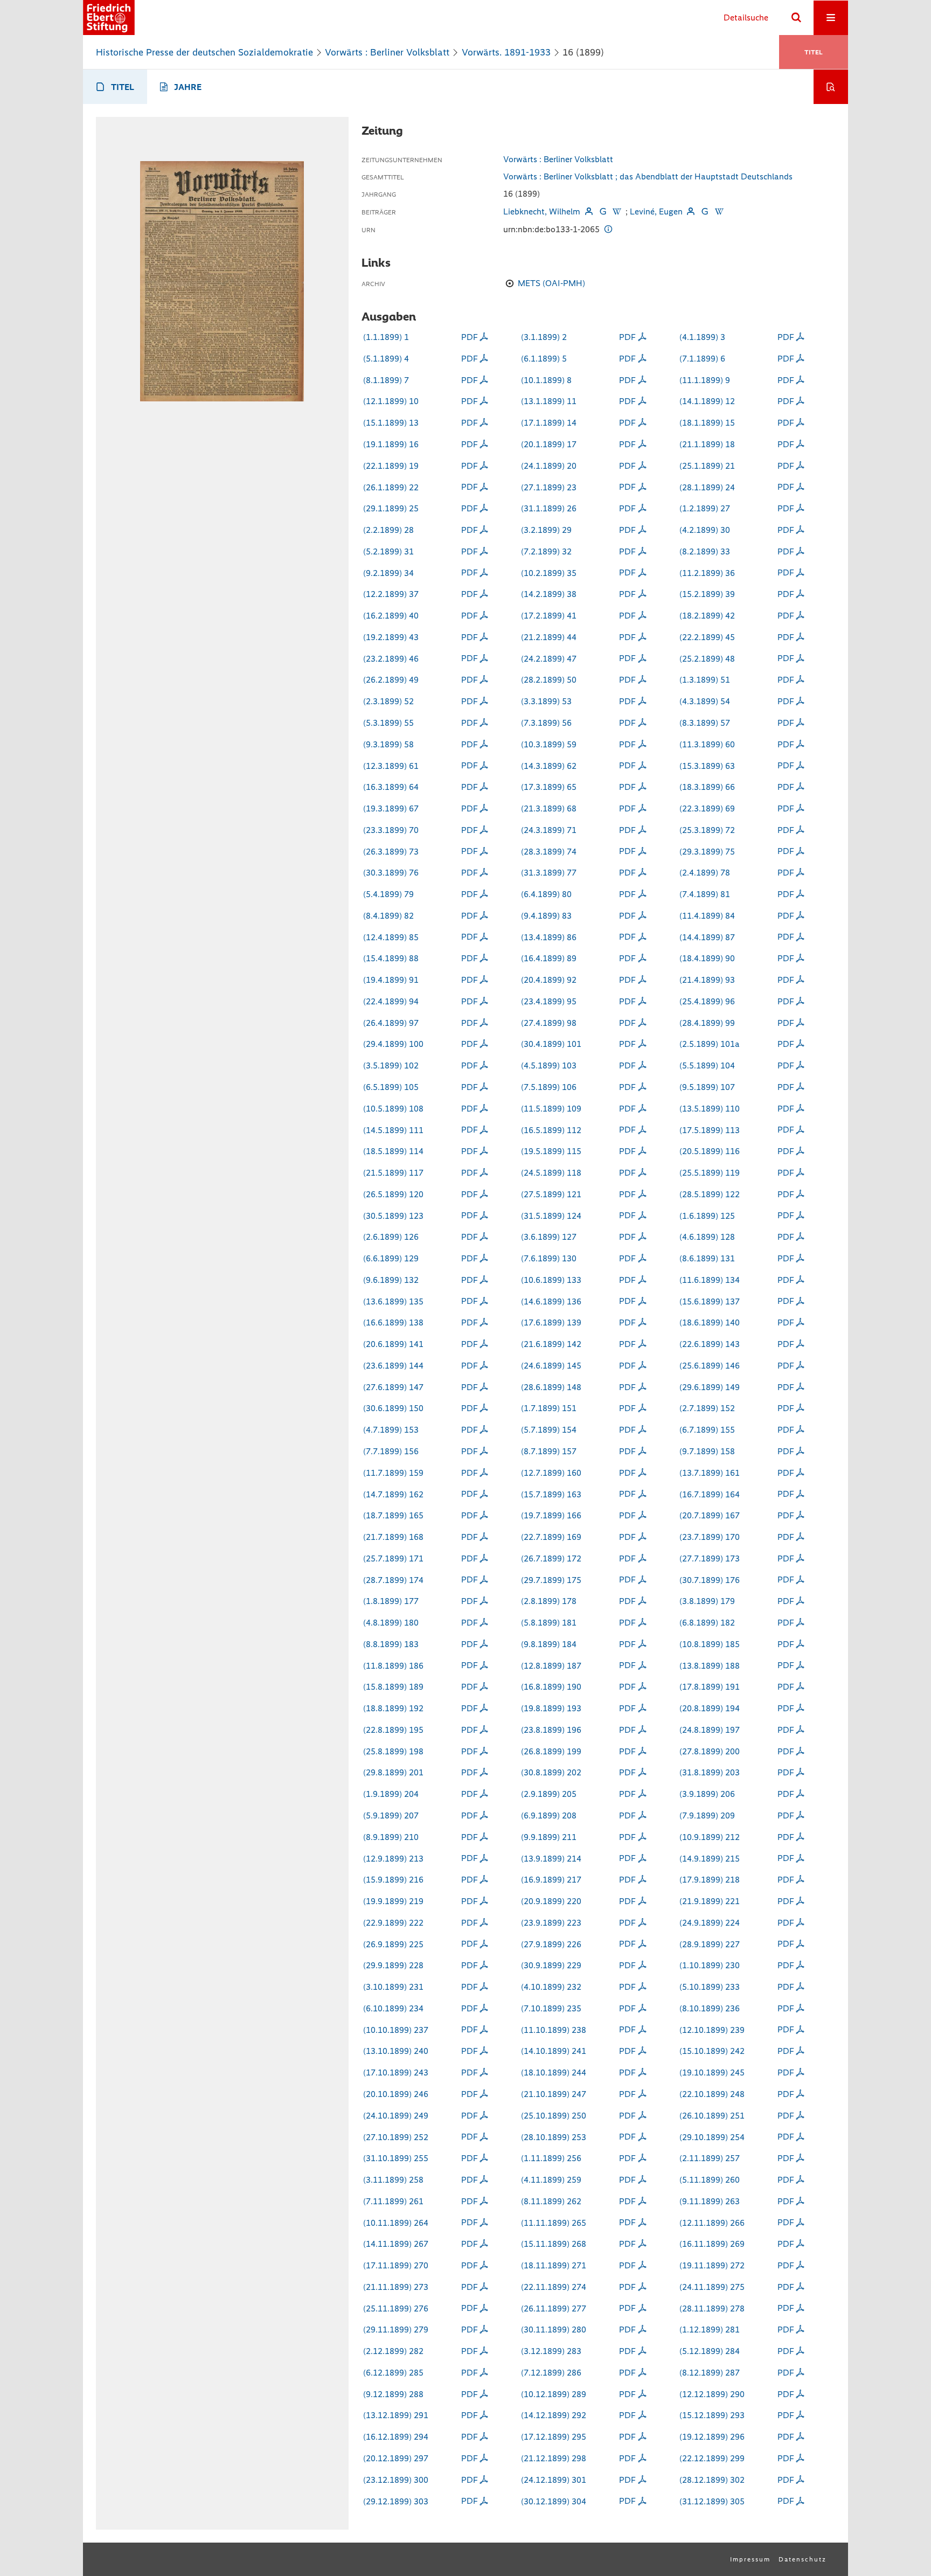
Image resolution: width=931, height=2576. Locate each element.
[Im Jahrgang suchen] (831, 87)
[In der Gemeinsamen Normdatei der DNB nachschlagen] (603, 211)
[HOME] (109, 18)
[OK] (796, 18)
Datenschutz (803, 2559)
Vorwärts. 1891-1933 (506, 52)
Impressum (750, 2559)
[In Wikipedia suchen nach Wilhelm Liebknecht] (617, 211)
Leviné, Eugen (656, 211)
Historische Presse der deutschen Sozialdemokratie (204, 52)
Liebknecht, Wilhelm (542, 211)
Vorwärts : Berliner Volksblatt (387, 52)
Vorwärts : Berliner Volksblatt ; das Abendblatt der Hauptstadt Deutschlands (648, 176)
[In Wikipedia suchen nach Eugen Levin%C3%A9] (719, 211)
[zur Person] (588, 211)
